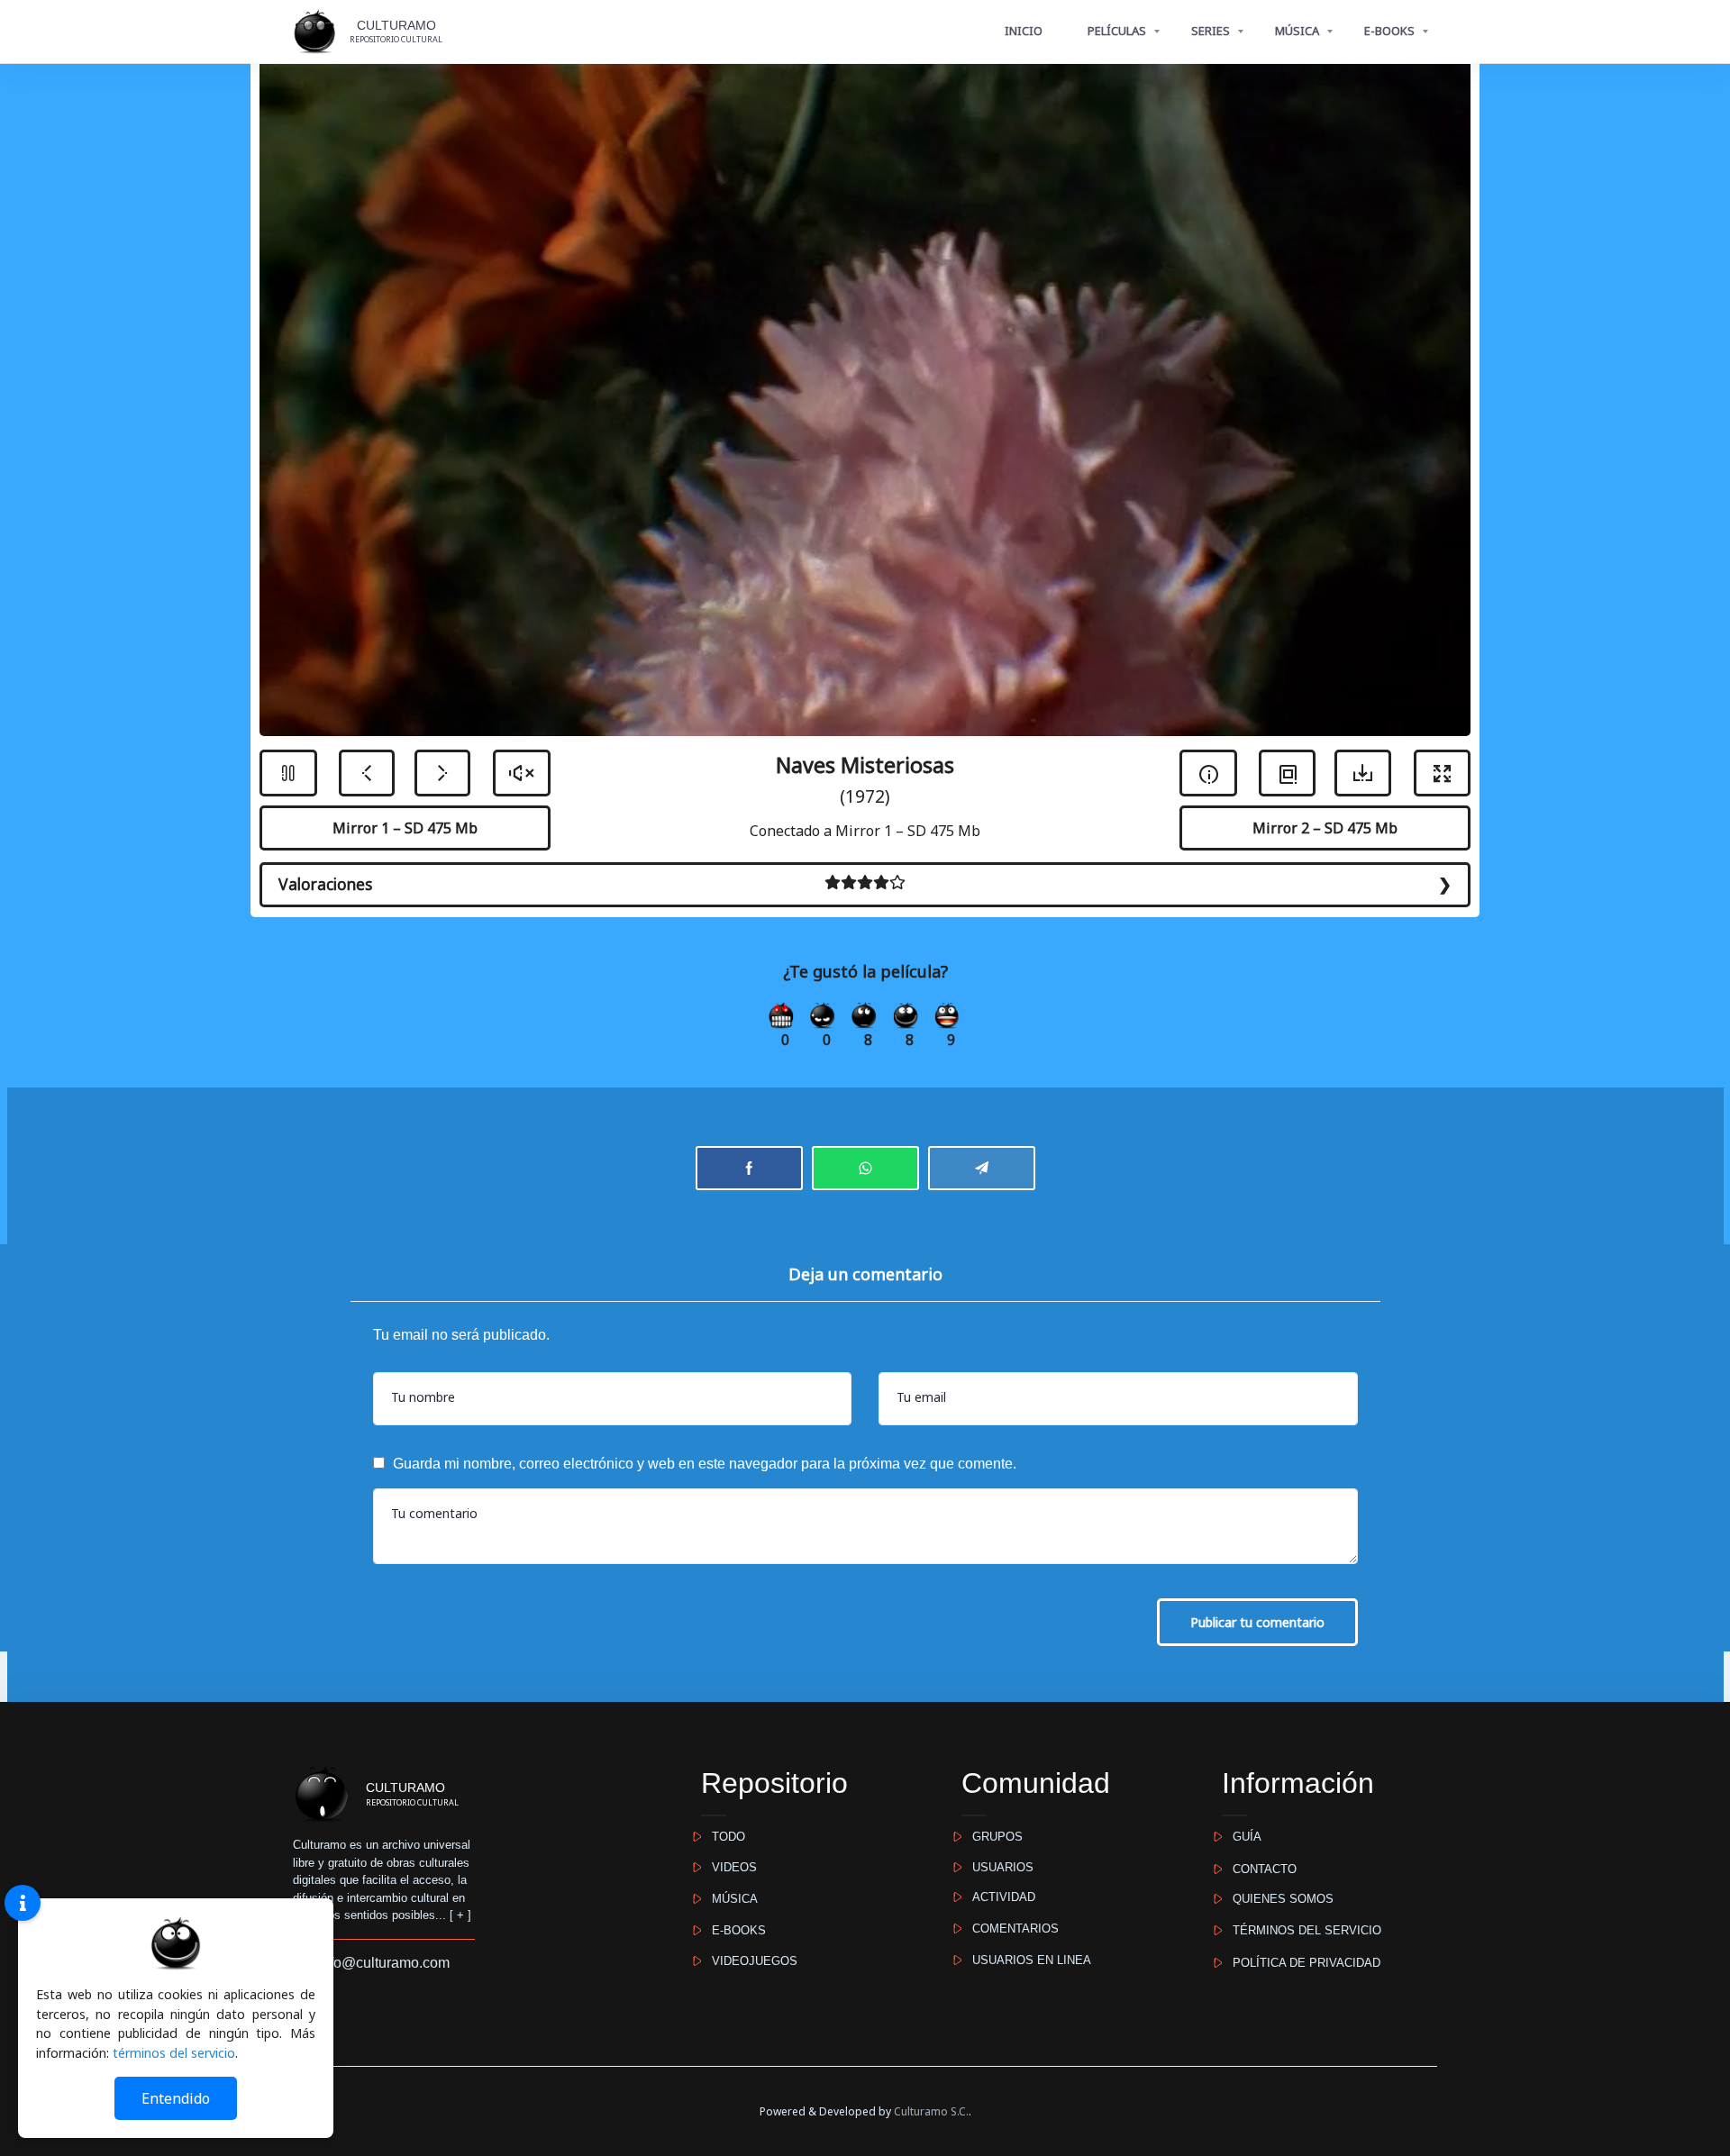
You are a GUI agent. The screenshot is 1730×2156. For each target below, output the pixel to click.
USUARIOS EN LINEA (1026, 1960)
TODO (723, 1837)
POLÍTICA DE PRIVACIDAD (1301, 1963)
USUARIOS (997, 1867)
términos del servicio (174, 2053)
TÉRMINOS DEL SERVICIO (1302, 1930)
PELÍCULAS (1117, 31)
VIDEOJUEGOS (749, 1961)
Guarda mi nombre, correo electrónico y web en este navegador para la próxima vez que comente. (705, 1464)
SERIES (1211, 31)
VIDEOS (729, 1867)
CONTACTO (1259, 1869)
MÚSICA (1297, 31)
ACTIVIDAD (998, 1897)
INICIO (1024, 31)
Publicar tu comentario (1257, 1622)
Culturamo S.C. (931, 2111)
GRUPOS (992, 1837)
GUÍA (1242, 1837)
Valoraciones (325, 884)
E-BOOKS (1389, 31)
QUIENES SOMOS (1278, 1899)
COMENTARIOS (1010, 1929)
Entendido (176, 2098)
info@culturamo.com (378, 1963)
